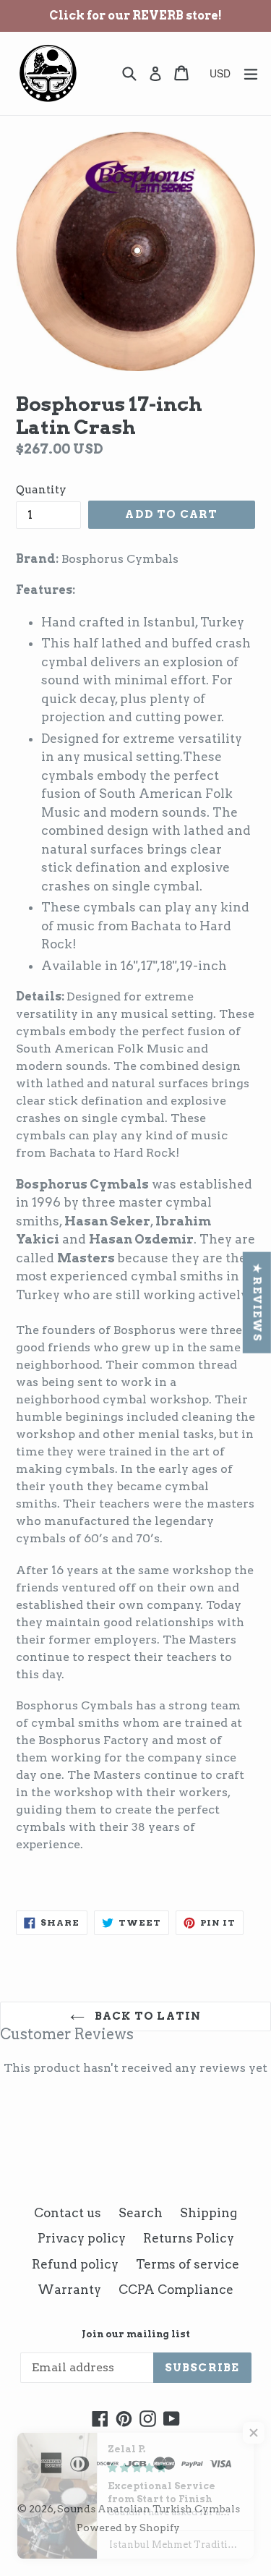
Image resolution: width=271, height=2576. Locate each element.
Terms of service (188, 2264)
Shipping (208, 2213)
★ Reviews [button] (257, 1302)
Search (141, 2213)
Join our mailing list (136, 2334)
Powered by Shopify (128, 2528)
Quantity (41, 490)
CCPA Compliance (176, 2290)
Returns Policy (189, 2238)
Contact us (68, 2213)
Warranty (69, 2290)
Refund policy (75, 2264)
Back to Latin (147, 2016)
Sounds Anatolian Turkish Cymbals (149, 2509)
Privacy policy (82, 2238)
